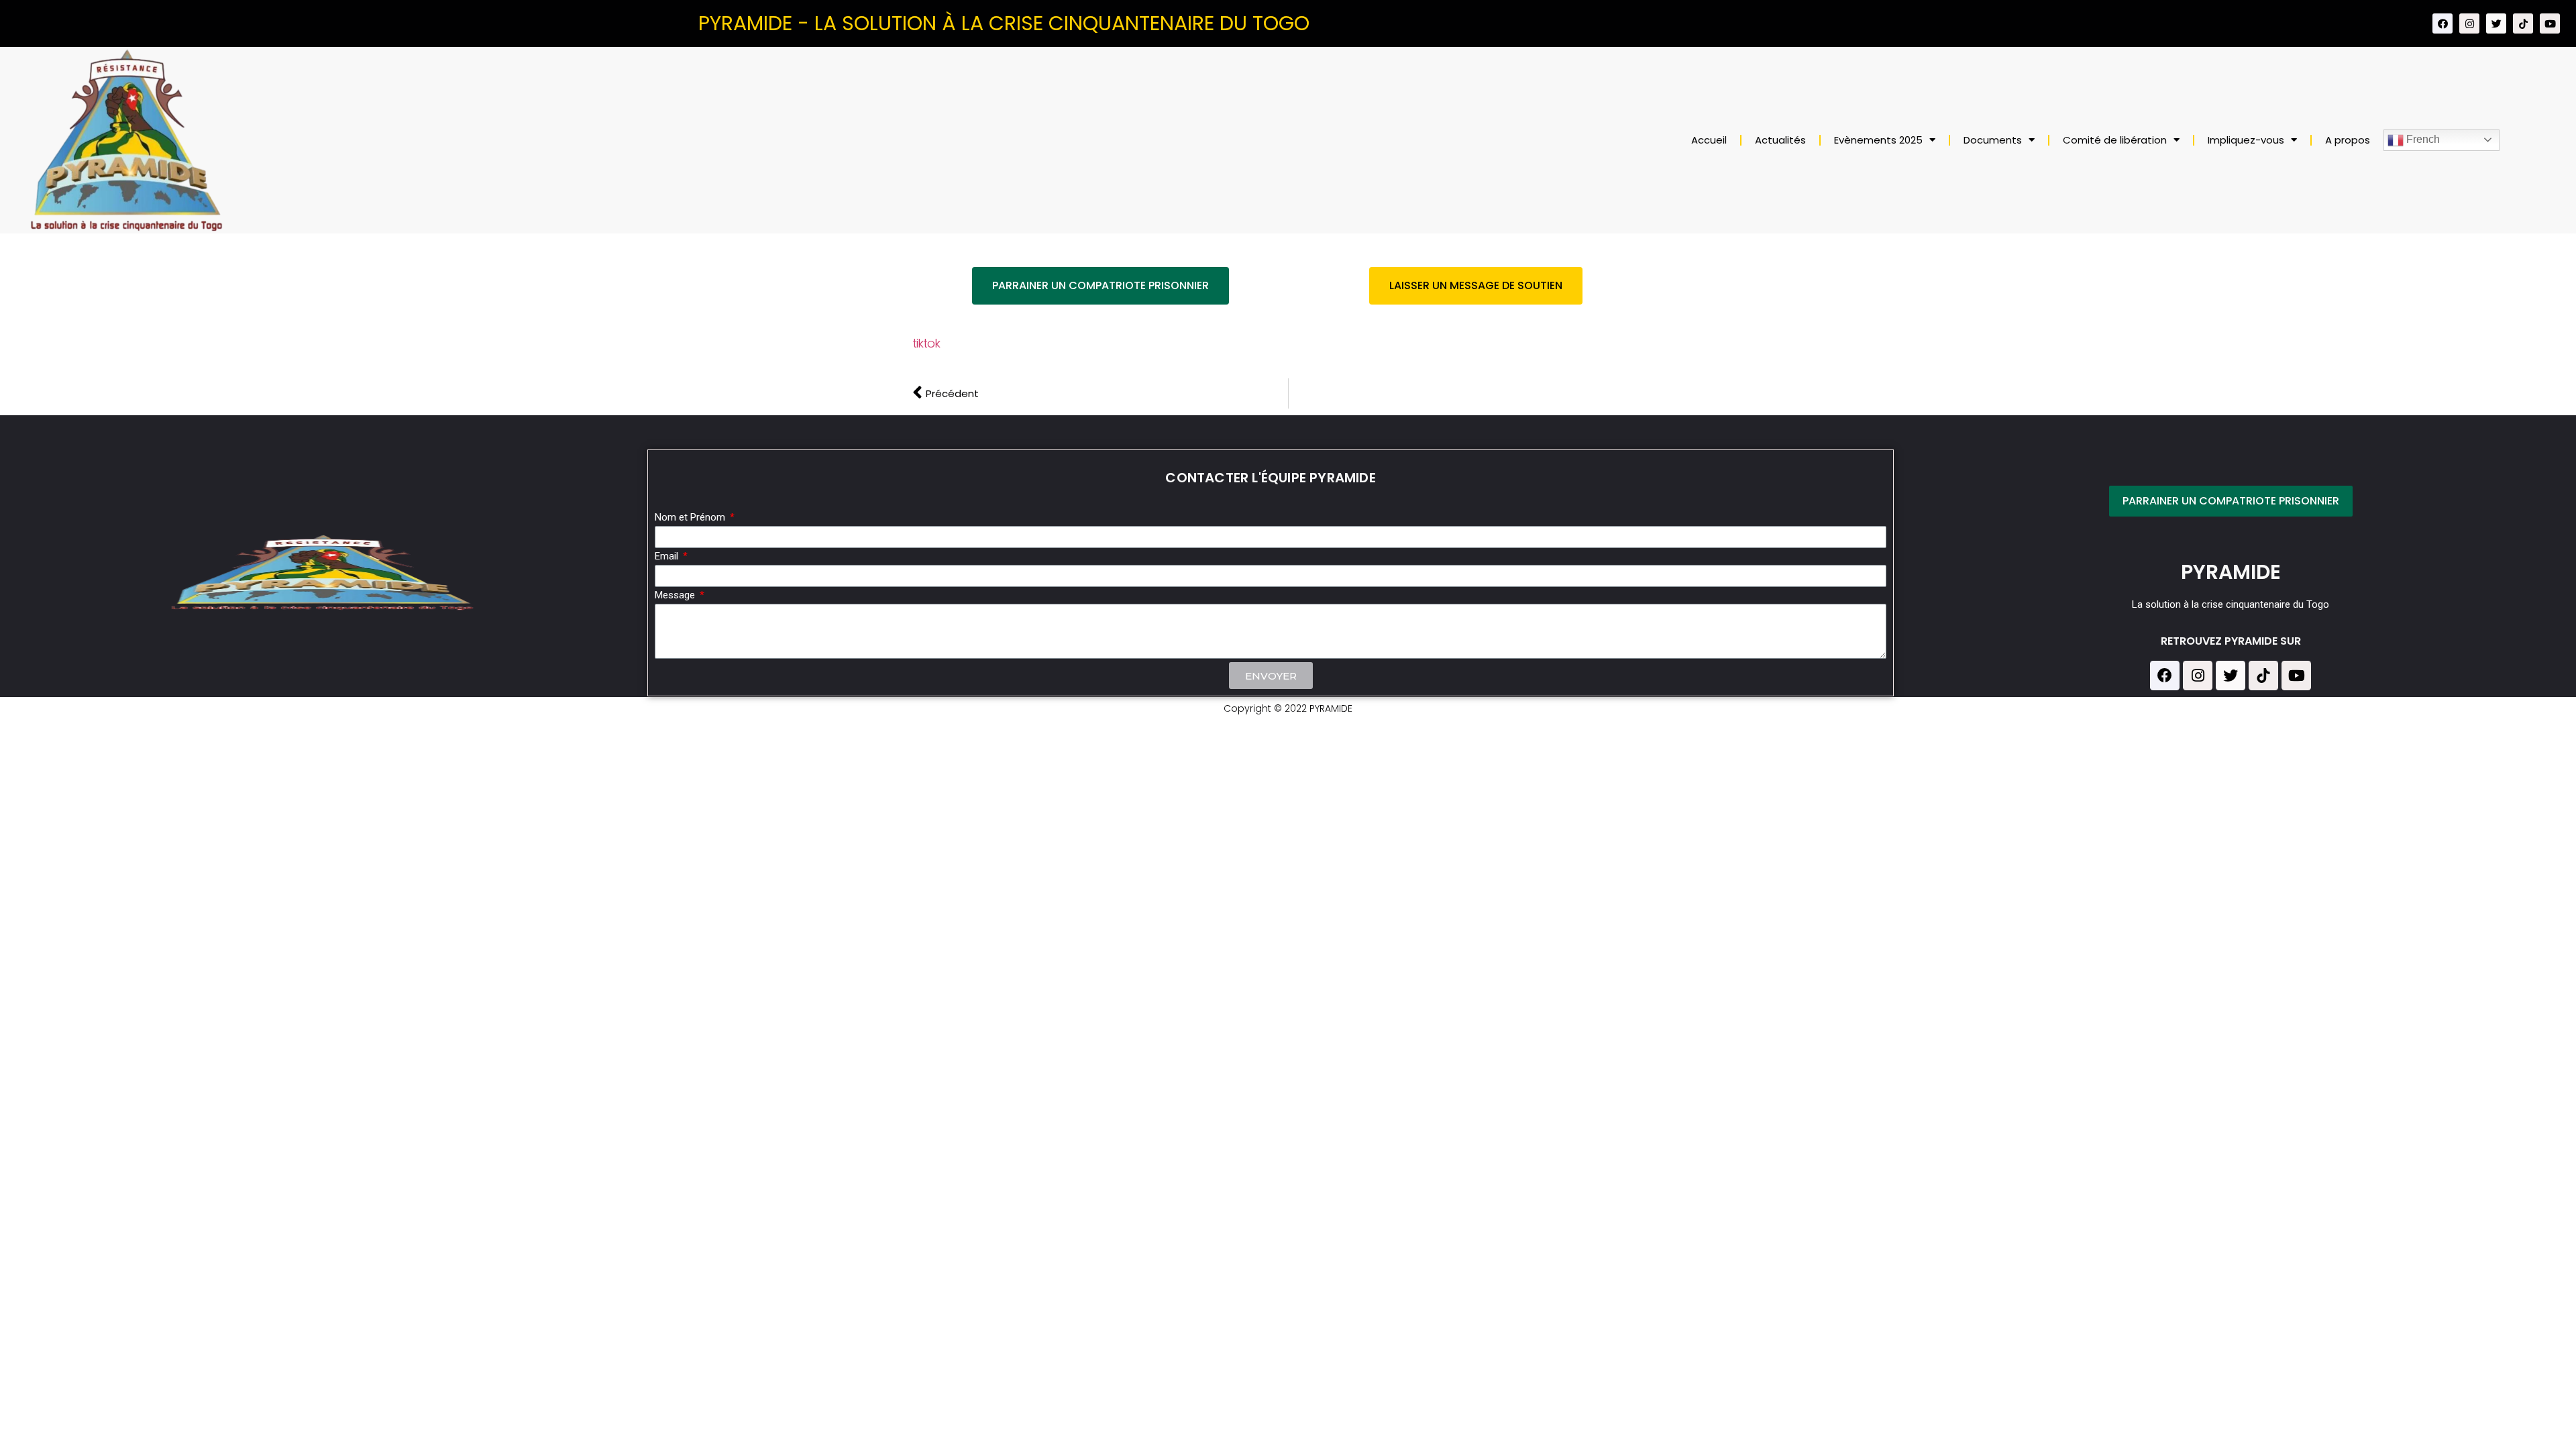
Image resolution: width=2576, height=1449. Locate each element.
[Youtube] (2550, 23)
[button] (1101, 286)
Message (676, 596)
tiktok (926, 343)
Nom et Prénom (691, 518)
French (2422, 139)
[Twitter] (2496, 23)
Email (668, 557)
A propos (2348, 140)
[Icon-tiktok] (2523, 23)
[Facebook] (2443, 23)
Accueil (1709, 140)
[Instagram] (2469, 23)
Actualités (1780, 140)
